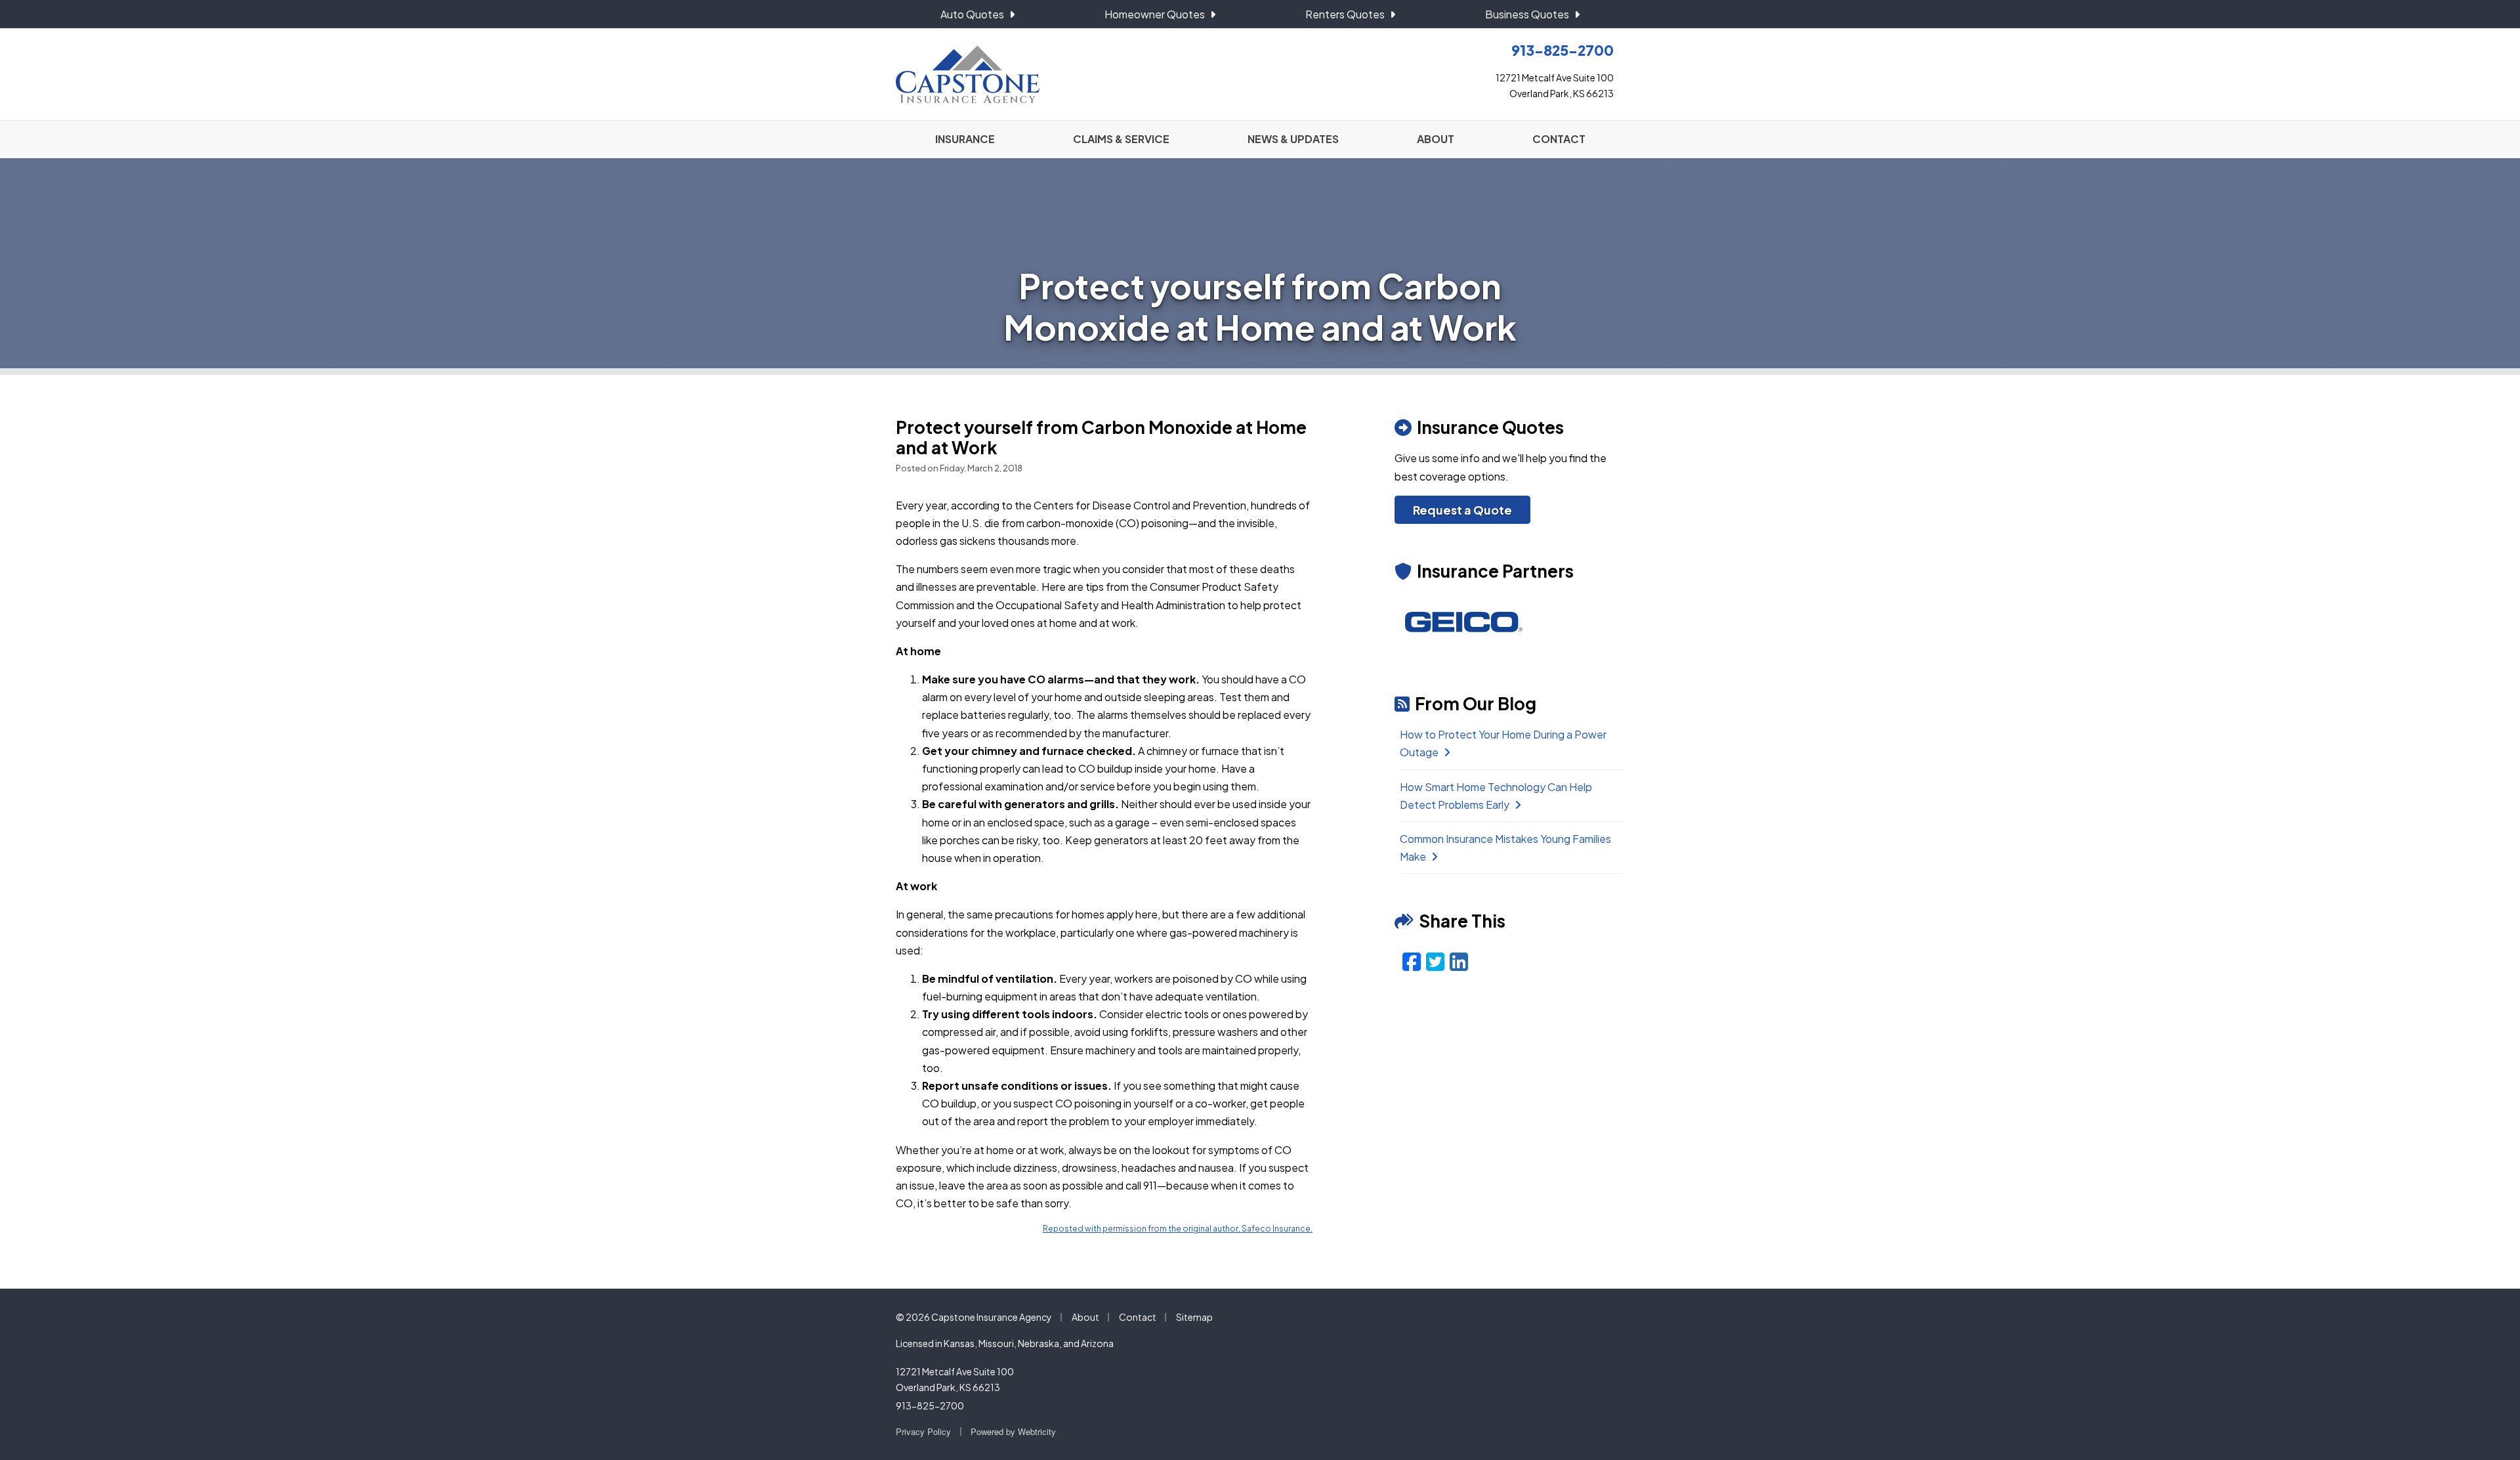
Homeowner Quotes (1155, 14)
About (1085, 1317)
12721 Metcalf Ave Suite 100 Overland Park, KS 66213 (955, 1379)
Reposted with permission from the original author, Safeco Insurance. (1178, 1229)
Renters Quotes (1345, 14)
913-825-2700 (930, 1406)
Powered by (1013, 1431)
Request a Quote (1462, 510)
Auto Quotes (972, 14)
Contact (1138, 1317)
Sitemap (1194, 1317)
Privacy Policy (923, 1431)
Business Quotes (1527, 14)
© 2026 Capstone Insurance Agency (974, 1317)
